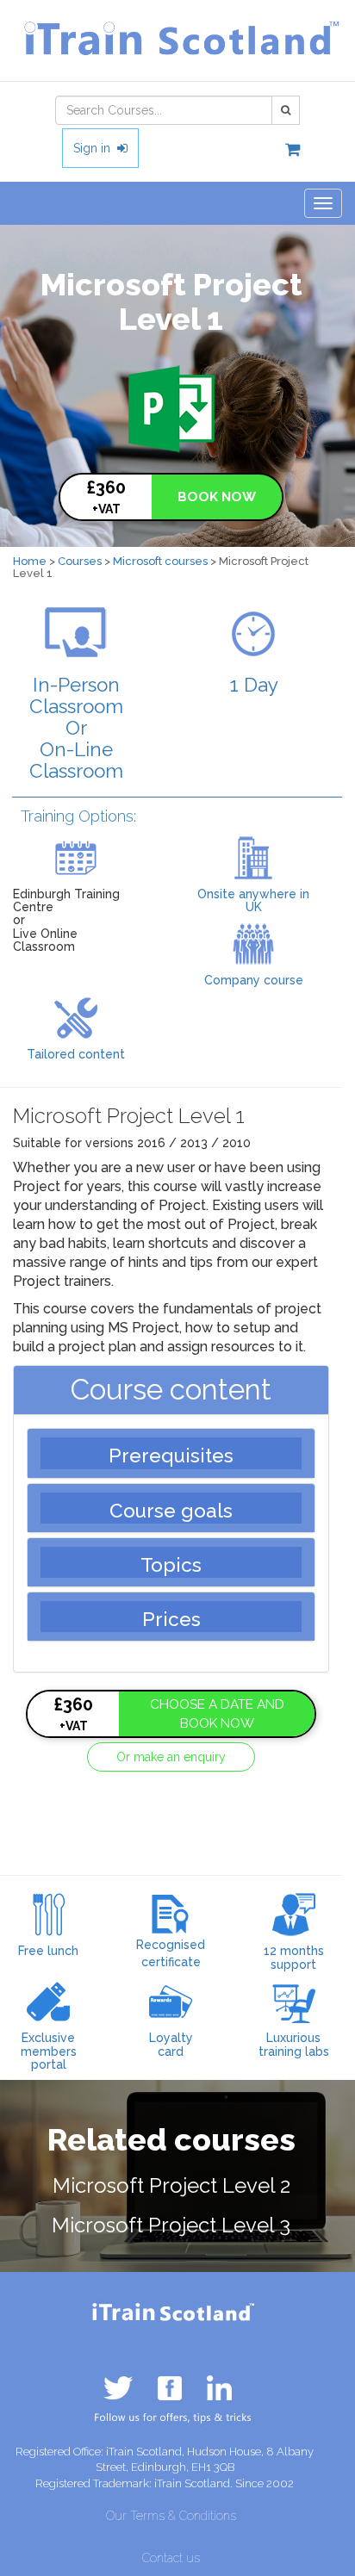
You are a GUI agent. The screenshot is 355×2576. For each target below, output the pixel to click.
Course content (171, 1390)
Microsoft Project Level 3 (171, 2225)
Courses (80, 561)
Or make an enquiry (171, 1757)
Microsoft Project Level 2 (171, 2185)
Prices (171, 1619)
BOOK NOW (217, 497)
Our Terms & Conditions (171, 2516)
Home (30, 561)
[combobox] (163, 110)
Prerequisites (171, 1456)
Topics (171, 1565)
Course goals (171, 1511)
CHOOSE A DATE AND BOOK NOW (217, 1714)
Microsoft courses (160, 561)
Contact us (171, 2558)
